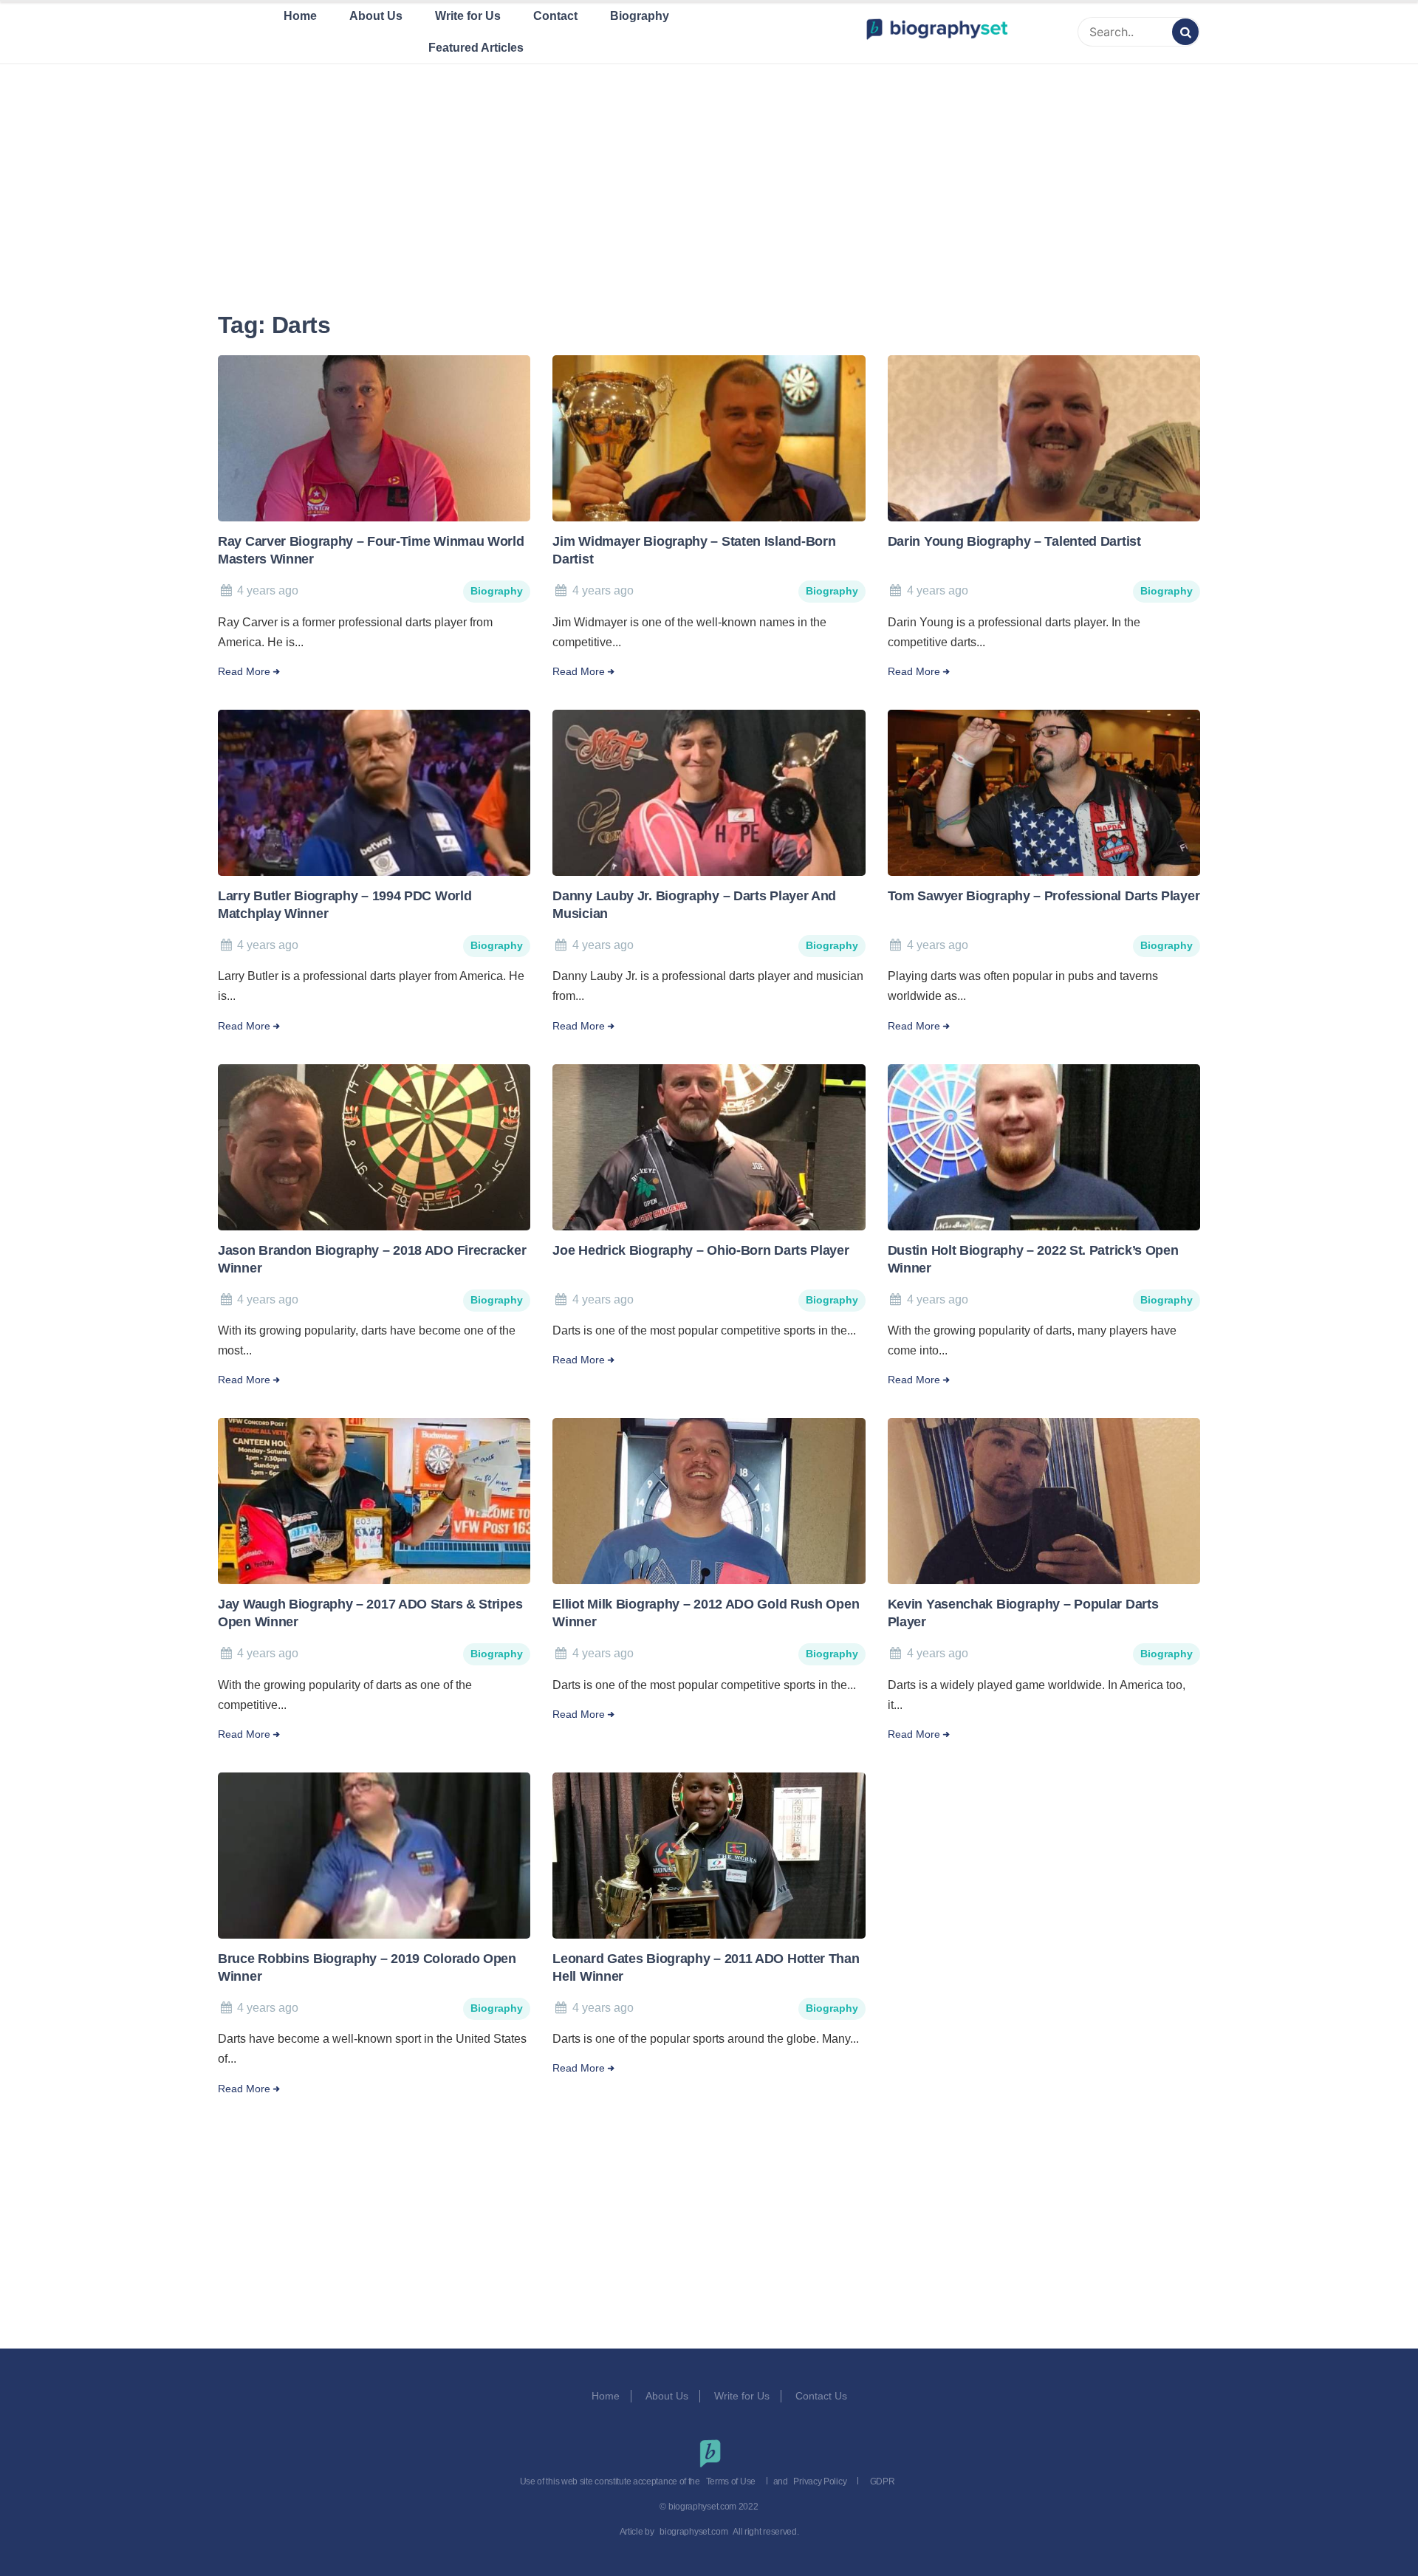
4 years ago (268, 590)
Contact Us (823, 2396)
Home (300, 16)
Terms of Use (731, 2481)
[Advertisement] (709, 169)
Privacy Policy (820, 2481)
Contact (555, 16)
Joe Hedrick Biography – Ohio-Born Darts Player (701, 1250)
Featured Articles (476, 48)
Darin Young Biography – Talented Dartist (1014, 541)
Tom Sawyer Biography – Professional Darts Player (1044, 896)
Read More (244, 672)
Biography (640, 16)
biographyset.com (693, 2532)
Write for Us (468, 16)
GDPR (883, 2481)
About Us (376, 16)
